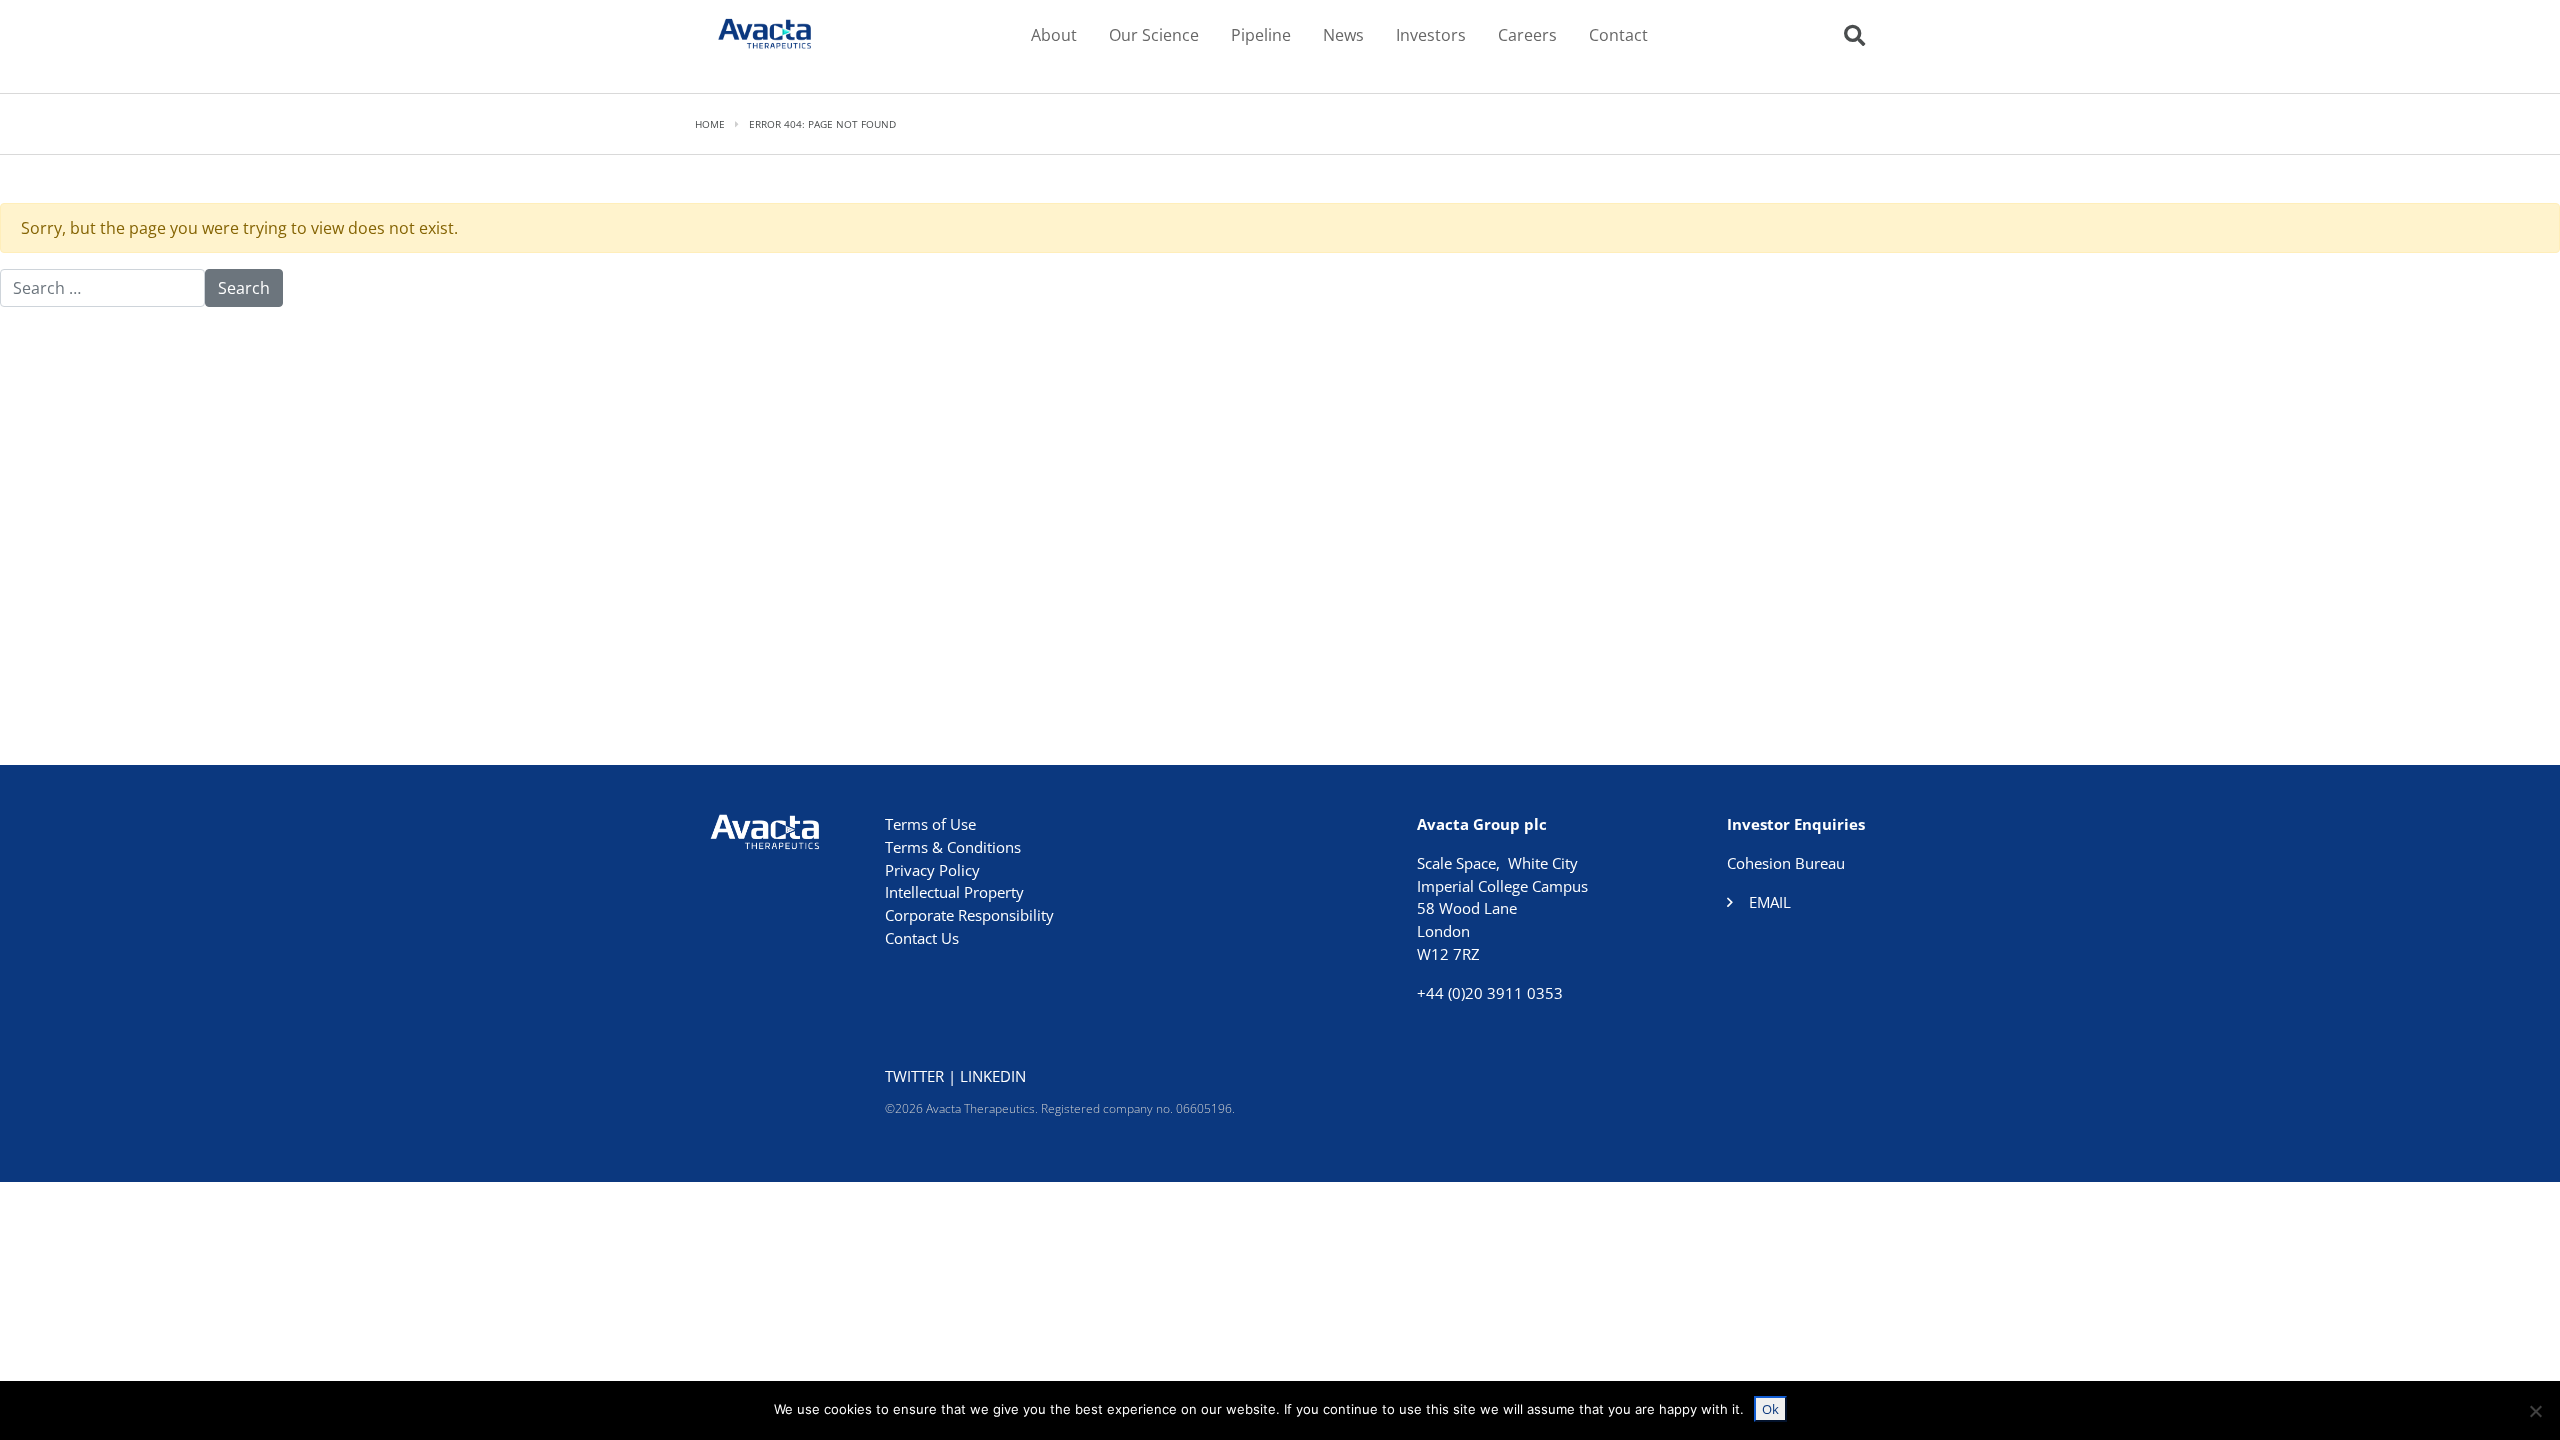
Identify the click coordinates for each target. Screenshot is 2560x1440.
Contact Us (922, 938)
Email (1770, 902)
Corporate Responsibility (969, 915)
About (1054, 35)
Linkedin (993, 1076)
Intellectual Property (954, 892)
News (1343, 35)
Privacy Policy (932, 870)
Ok (1770, 1409)
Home (710, 124)
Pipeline (1261, 35)
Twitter (914, 1076)
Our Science (1154, 35)
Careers (1527, 35)
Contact (1618, 35)
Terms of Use (930, 824)
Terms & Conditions (953, 847)
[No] (2535, 1411)
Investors (1431, 35)
